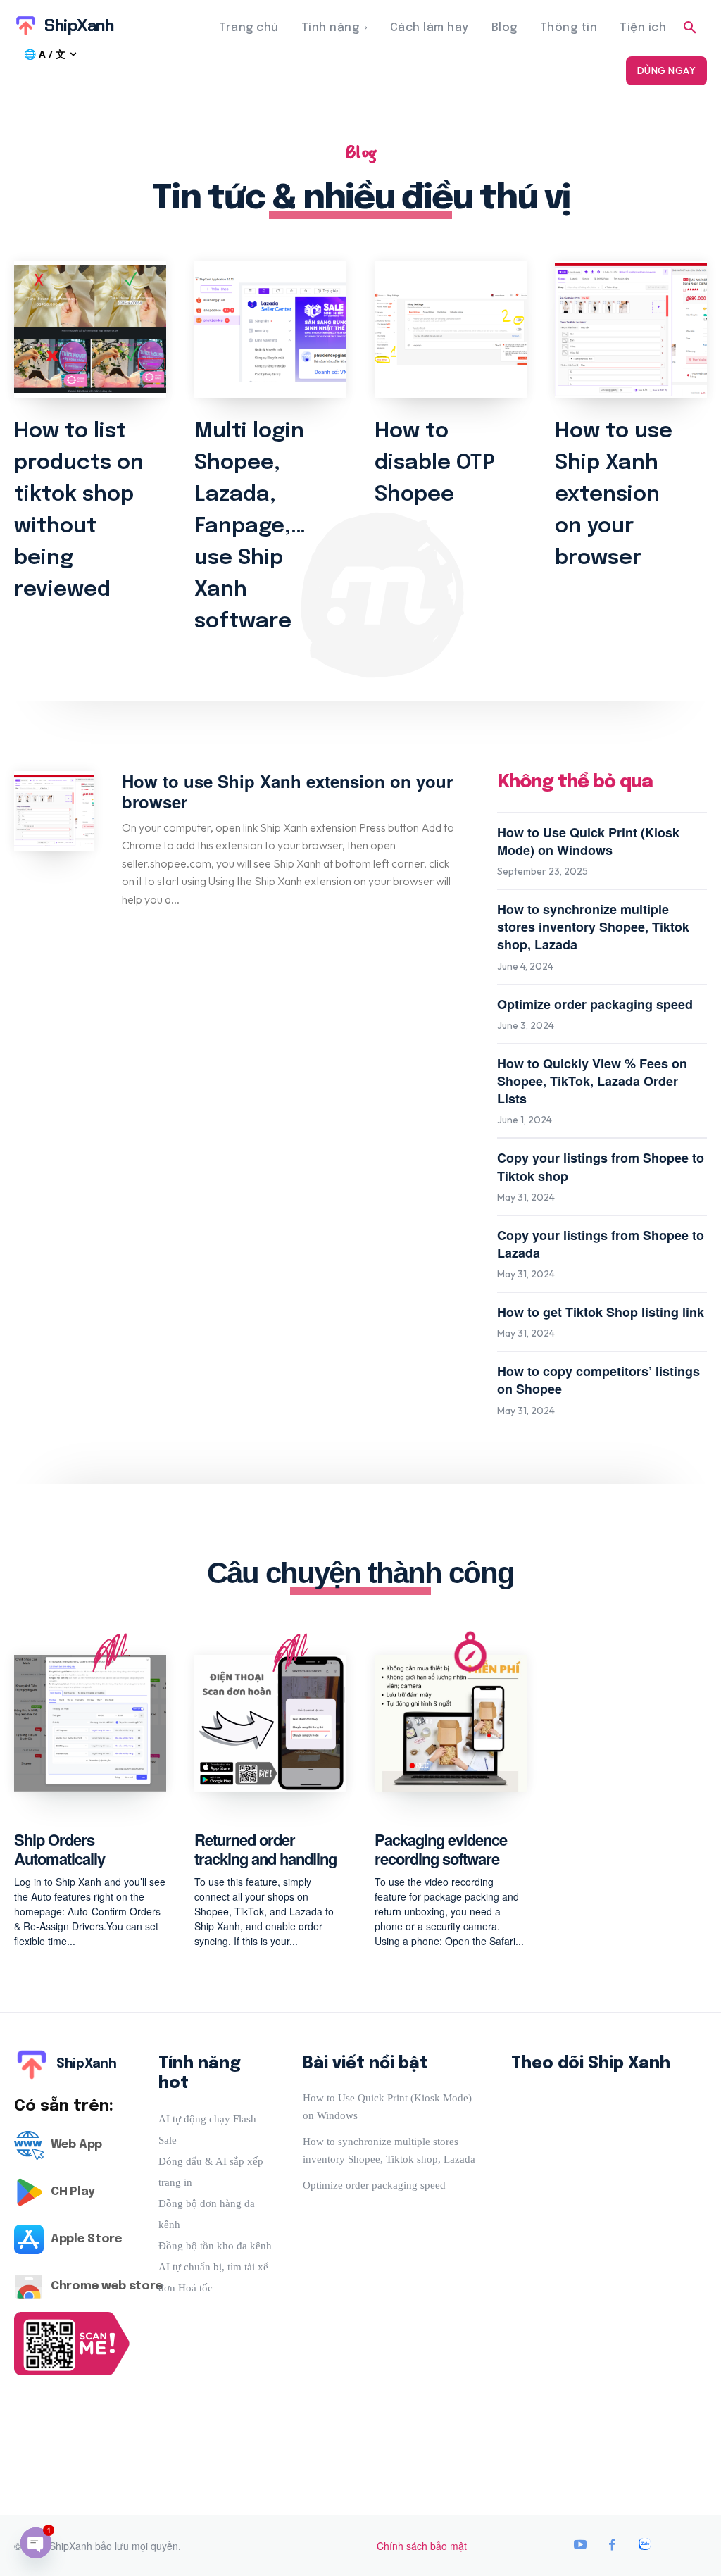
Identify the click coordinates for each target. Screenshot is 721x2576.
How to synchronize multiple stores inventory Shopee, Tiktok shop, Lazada (593, 927)
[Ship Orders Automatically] (90, 1723)
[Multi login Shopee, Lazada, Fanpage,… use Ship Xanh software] (270, 330)
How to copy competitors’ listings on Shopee (598, 1380)
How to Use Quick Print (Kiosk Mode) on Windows (588, 841)
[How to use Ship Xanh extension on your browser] (631, 330)
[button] (690, 28)
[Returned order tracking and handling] (270, 1723)
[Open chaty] (36, 2543)
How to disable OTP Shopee (435, 463)
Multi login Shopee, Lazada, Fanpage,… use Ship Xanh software (250, 526)
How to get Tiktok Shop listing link (601, 1312)
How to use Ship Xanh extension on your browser (614, 495)
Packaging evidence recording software (441, 1849)
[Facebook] (613, 2546)
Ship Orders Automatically (59, 1849)
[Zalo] (645, 2546)
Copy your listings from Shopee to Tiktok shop (601, 1167)
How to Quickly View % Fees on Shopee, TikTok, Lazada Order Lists (592, 1081)
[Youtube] (580, 2546)
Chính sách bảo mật (422, 2546)
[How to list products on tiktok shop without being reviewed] (90, 330)
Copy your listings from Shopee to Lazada (601, 1244)
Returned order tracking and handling (265, 1849)
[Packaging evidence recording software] (451, 1723)
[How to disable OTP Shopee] (451, 330)
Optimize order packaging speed (595, 1004)
